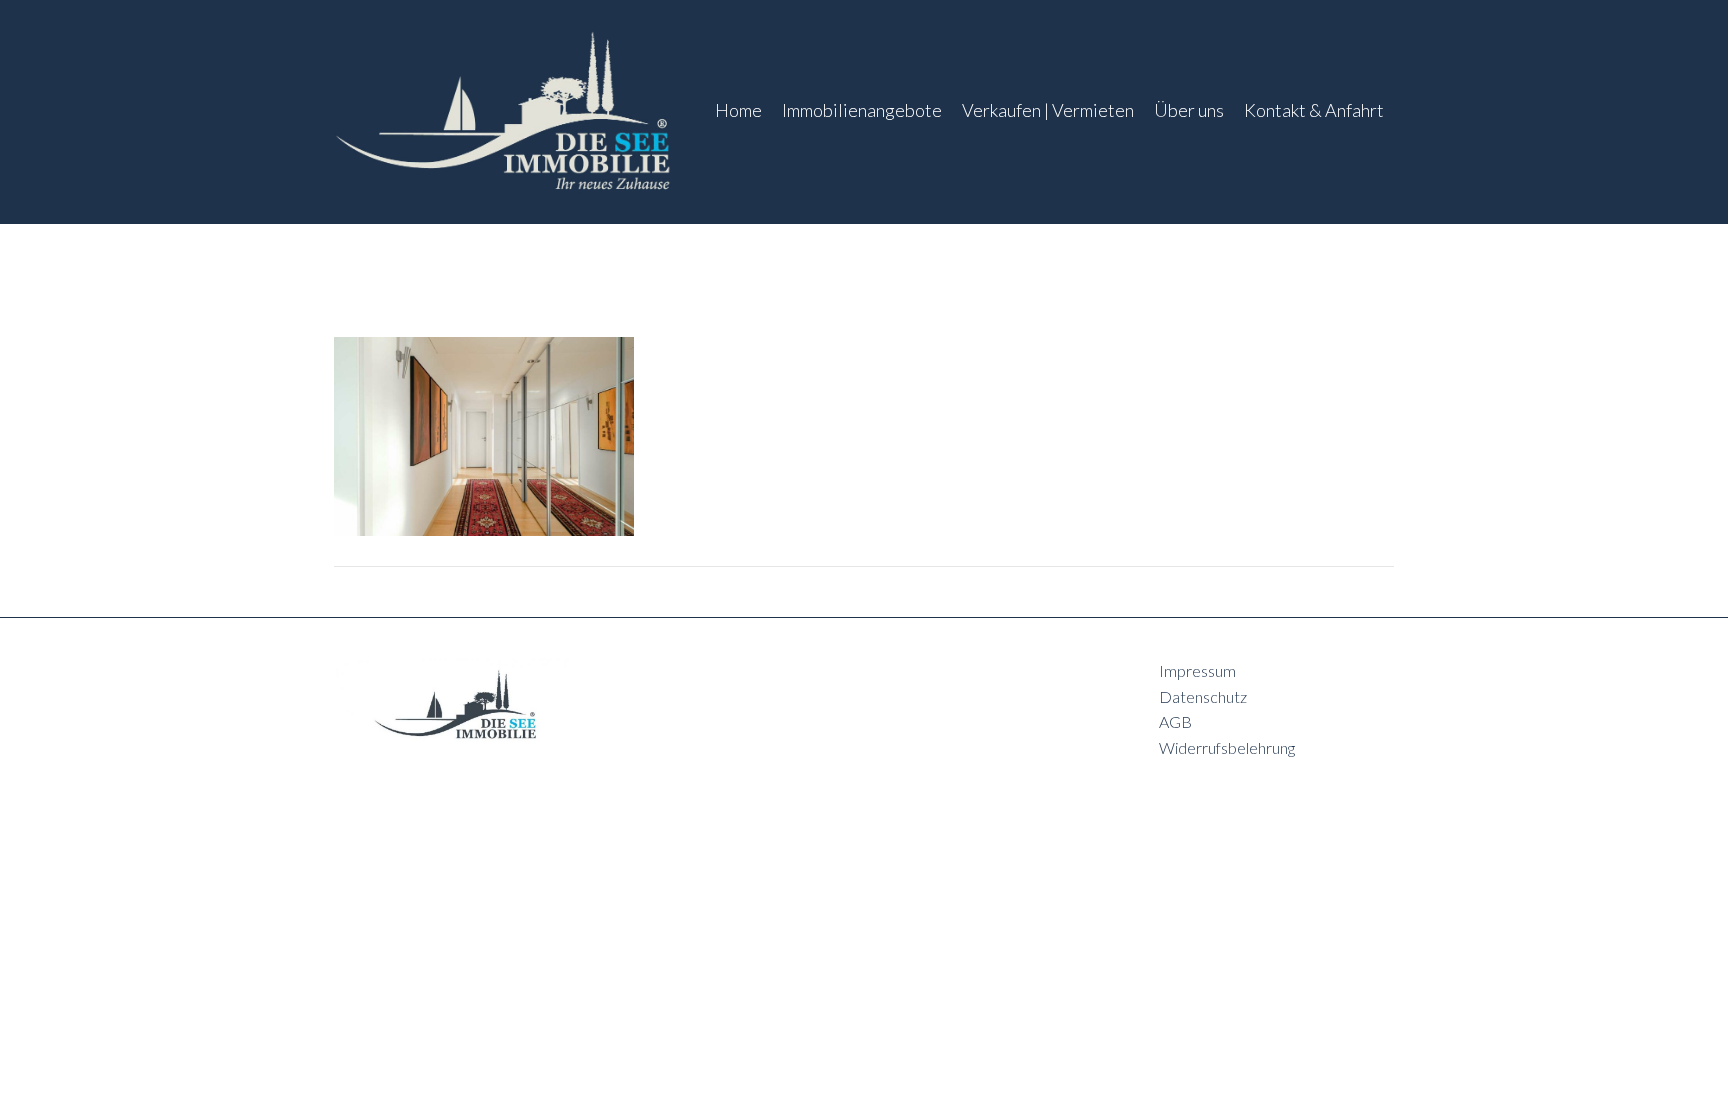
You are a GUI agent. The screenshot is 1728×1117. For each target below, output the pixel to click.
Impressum (1197, 670)
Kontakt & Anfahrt (1314, 110)
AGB (1175, 721)
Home (738, 110)
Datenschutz (1203, 696)
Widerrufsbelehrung (1227, 747)
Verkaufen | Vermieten (1048, 110)
